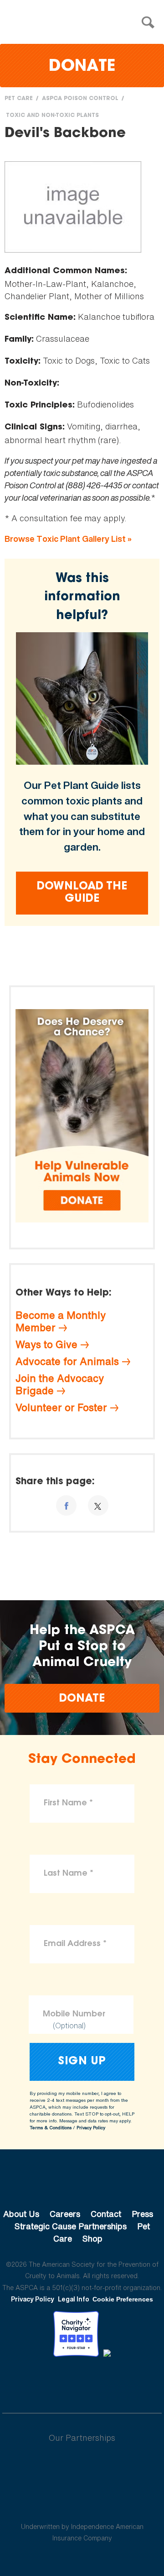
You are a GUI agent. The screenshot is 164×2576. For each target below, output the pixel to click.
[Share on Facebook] (66, 1505)
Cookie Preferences (123, 2299)
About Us (21, 2214)
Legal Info (74, 2299)
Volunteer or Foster (61, 1407)
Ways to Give (46, 1344)
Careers (65, 2214)
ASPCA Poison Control (80, 99)
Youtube (82, 2382)
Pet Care (19, 99)
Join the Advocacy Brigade (60, 1384)
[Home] (84, 23)
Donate (82, 67)
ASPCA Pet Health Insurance (82, 2505)
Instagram (106, 2382)
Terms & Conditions (51, 2128)
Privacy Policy (91, 2128)
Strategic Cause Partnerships (71, 2226)
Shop (92, 2238)
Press (142, 2214)
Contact (106, 2214)
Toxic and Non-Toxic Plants (52, 116)
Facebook (35, 2382)
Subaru (82, 2467)
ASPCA (82, 2183)
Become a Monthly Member (61, 1321)
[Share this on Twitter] (98, 1505)
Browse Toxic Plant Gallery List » (68, 539)
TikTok (129, 2382)
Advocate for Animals (67, 1361)
